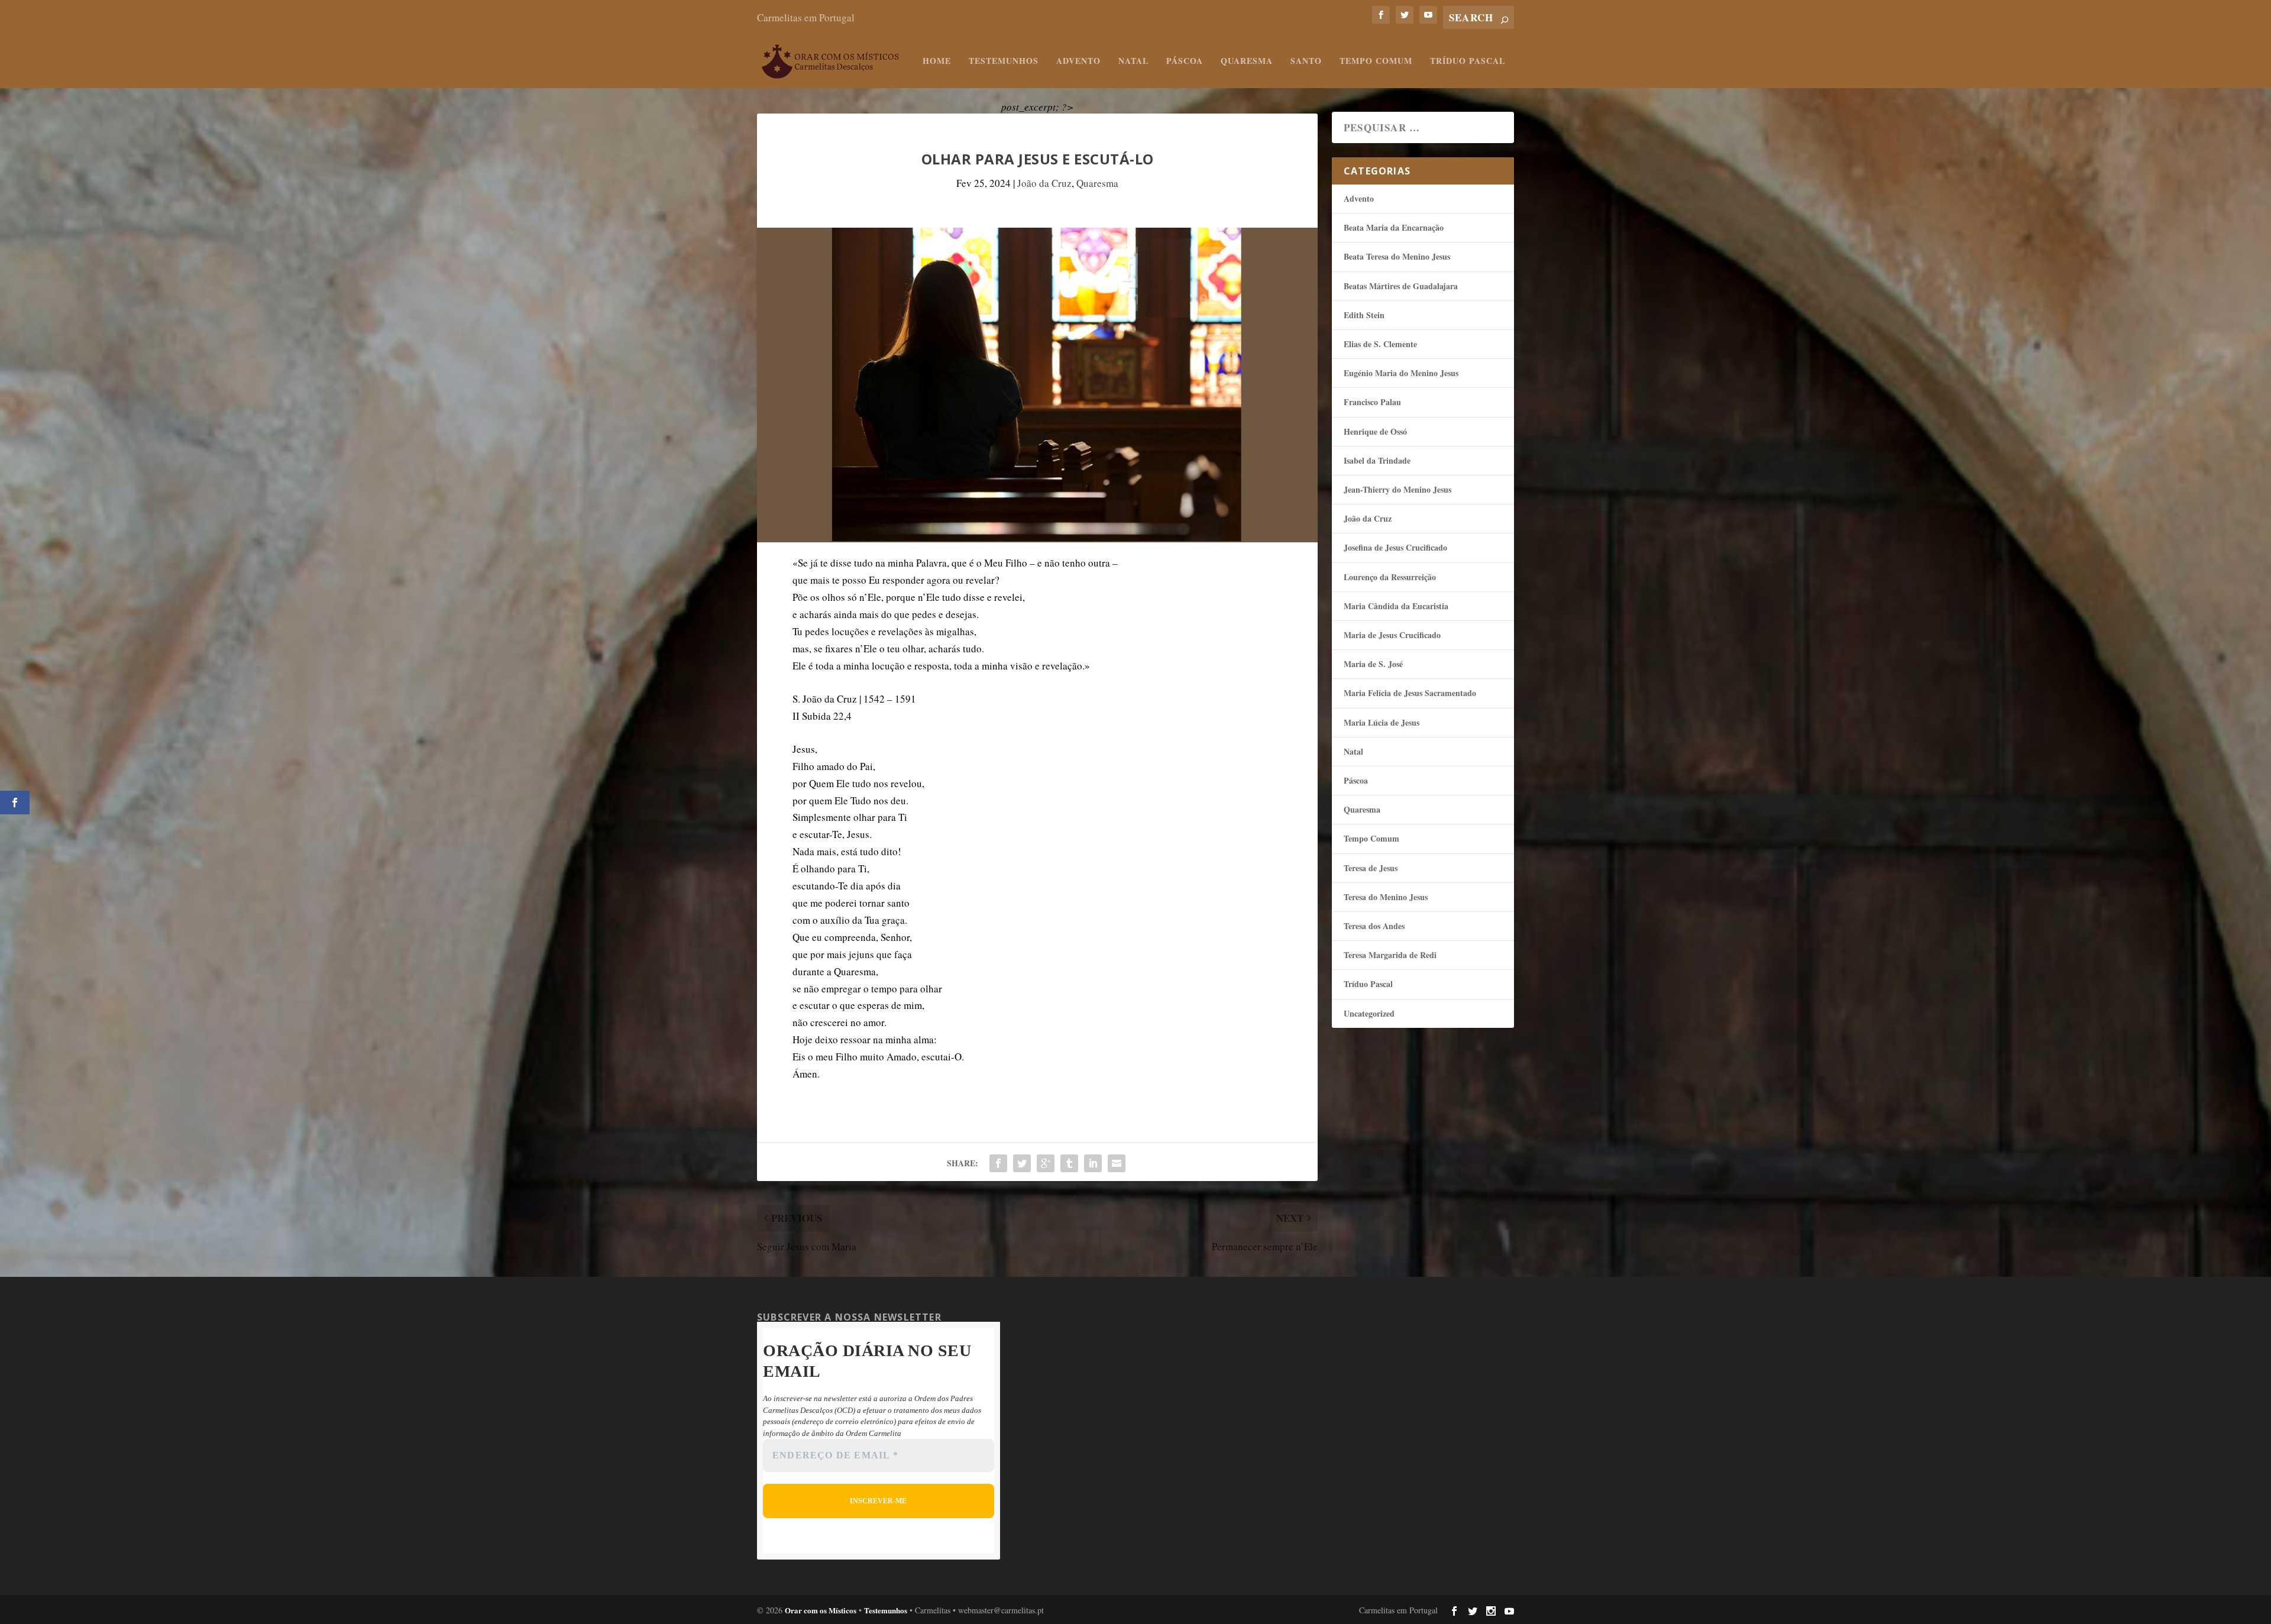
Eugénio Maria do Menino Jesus (1401, 373)
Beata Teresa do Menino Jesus (1397, 256)
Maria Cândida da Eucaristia (1396, 606)
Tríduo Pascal (1468, 62)
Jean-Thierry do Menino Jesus (1397, 489)
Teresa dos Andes (1374, 926)
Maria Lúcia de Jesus (1382, 722)
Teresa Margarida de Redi (1390, 955)
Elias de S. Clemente (1380, 344)
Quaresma (1247, 62)
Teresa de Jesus (1371, 868)
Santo (1306, 62)
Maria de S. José (1373, 664)
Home (937, 62)
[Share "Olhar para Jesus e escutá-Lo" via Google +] (1046, 1163)
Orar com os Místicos (821, 1610)
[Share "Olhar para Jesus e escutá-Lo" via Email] (1117, 1163)
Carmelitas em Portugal (806, 17)
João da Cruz (1044, 183)
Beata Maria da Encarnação (1394, 227)
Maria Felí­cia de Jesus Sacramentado (1410, 693)
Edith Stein (1364, 315)
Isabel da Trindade (1377, 460)
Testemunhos (1004, 62)
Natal (1133, 62)
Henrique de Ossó (1375, 431)
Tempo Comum (1376, 62)
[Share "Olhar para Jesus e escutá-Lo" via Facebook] (998, 1163)
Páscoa (1185, 62)
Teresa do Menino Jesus (1386, 897)
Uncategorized (1369, 1013)
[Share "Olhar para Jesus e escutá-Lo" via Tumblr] (1069, 1163)
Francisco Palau (1372, 402)
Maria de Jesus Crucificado (1392, 635)
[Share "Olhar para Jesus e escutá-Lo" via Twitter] (1022, 1163)
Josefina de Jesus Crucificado (1395, 547)
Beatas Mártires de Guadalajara (1401, 286)
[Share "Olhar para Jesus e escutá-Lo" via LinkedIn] (1093, 1163)
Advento (1078, 62)
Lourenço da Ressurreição (1390, 577)
